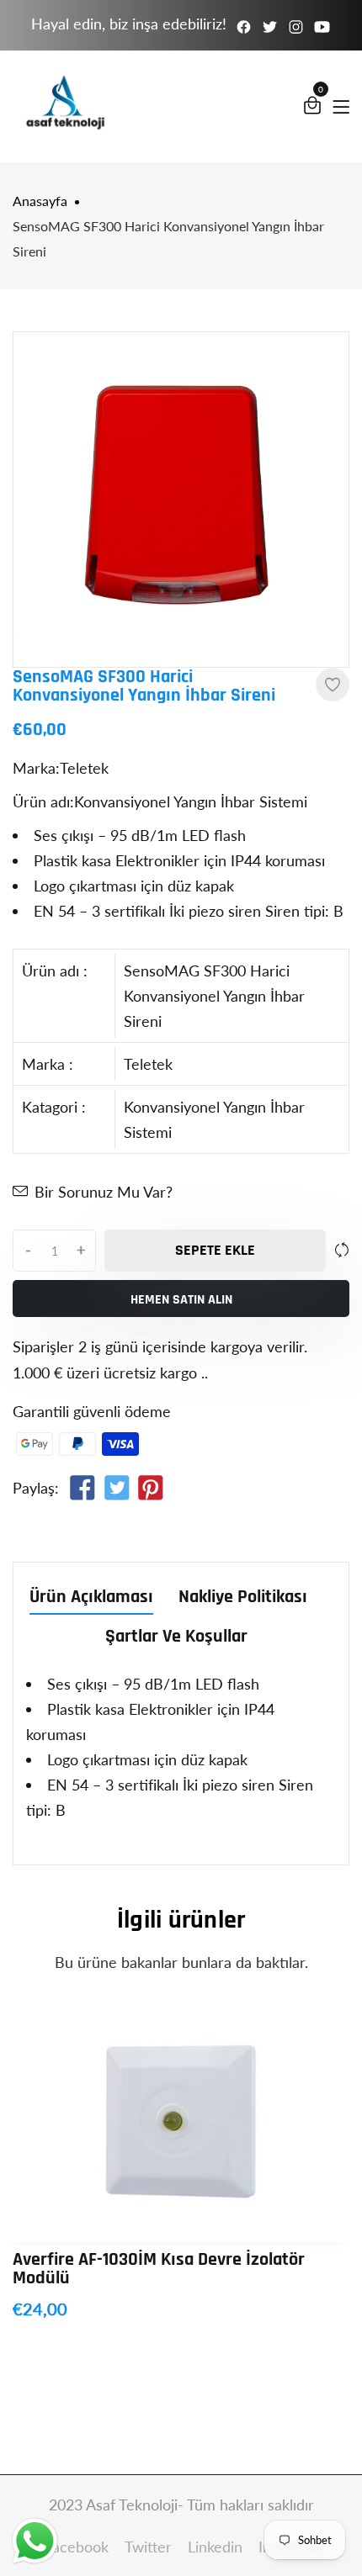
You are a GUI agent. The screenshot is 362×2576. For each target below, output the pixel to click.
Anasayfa (40, 201)
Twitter (150, 2547)
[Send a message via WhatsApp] (35, 2541)
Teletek (148, 1064)
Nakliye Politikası (243, 1598)
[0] (312, 108)
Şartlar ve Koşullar (176, 1638)
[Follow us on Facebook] (83, 1490)
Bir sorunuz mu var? (104, 1192)
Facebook (79, 2547)
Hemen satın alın (181, 1300)
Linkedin (217, 2547)
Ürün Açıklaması (91, 1598)
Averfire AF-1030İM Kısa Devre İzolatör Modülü (159, 2269)
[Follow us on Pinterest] (151, 1490)
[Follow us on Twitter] (116, 1490)
